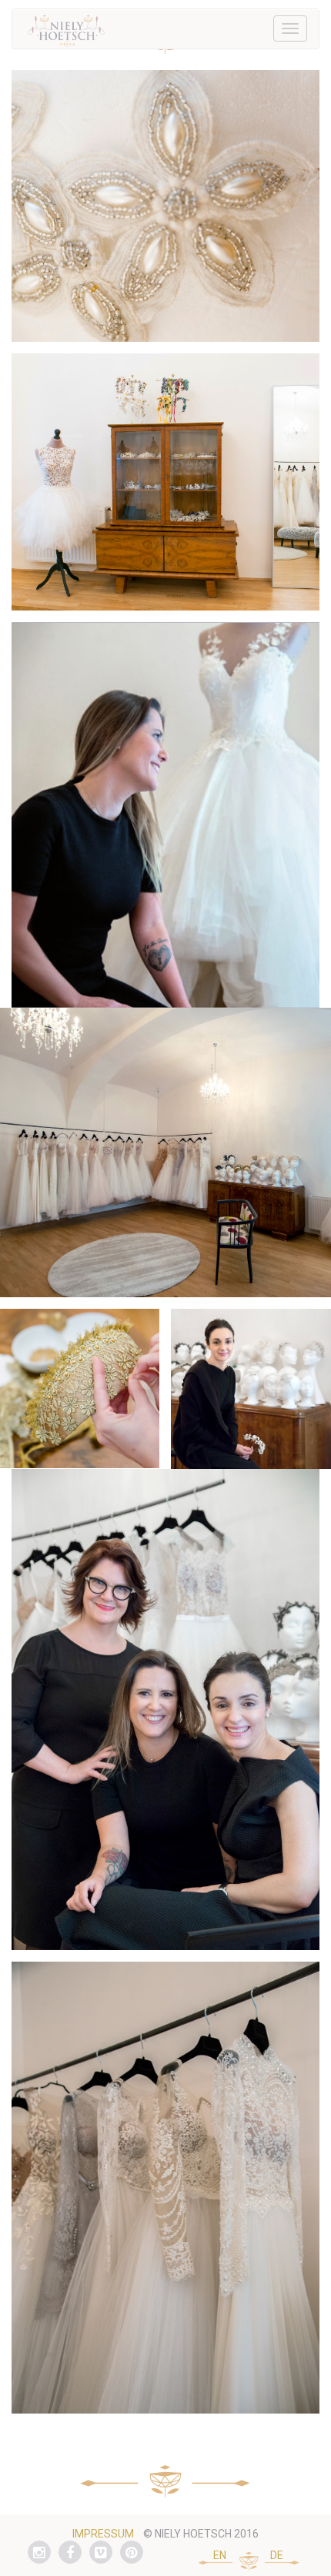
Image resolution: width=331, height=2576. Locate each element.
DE (277, 2555)
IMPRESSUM (103, 2534)
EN (220, 2555)
